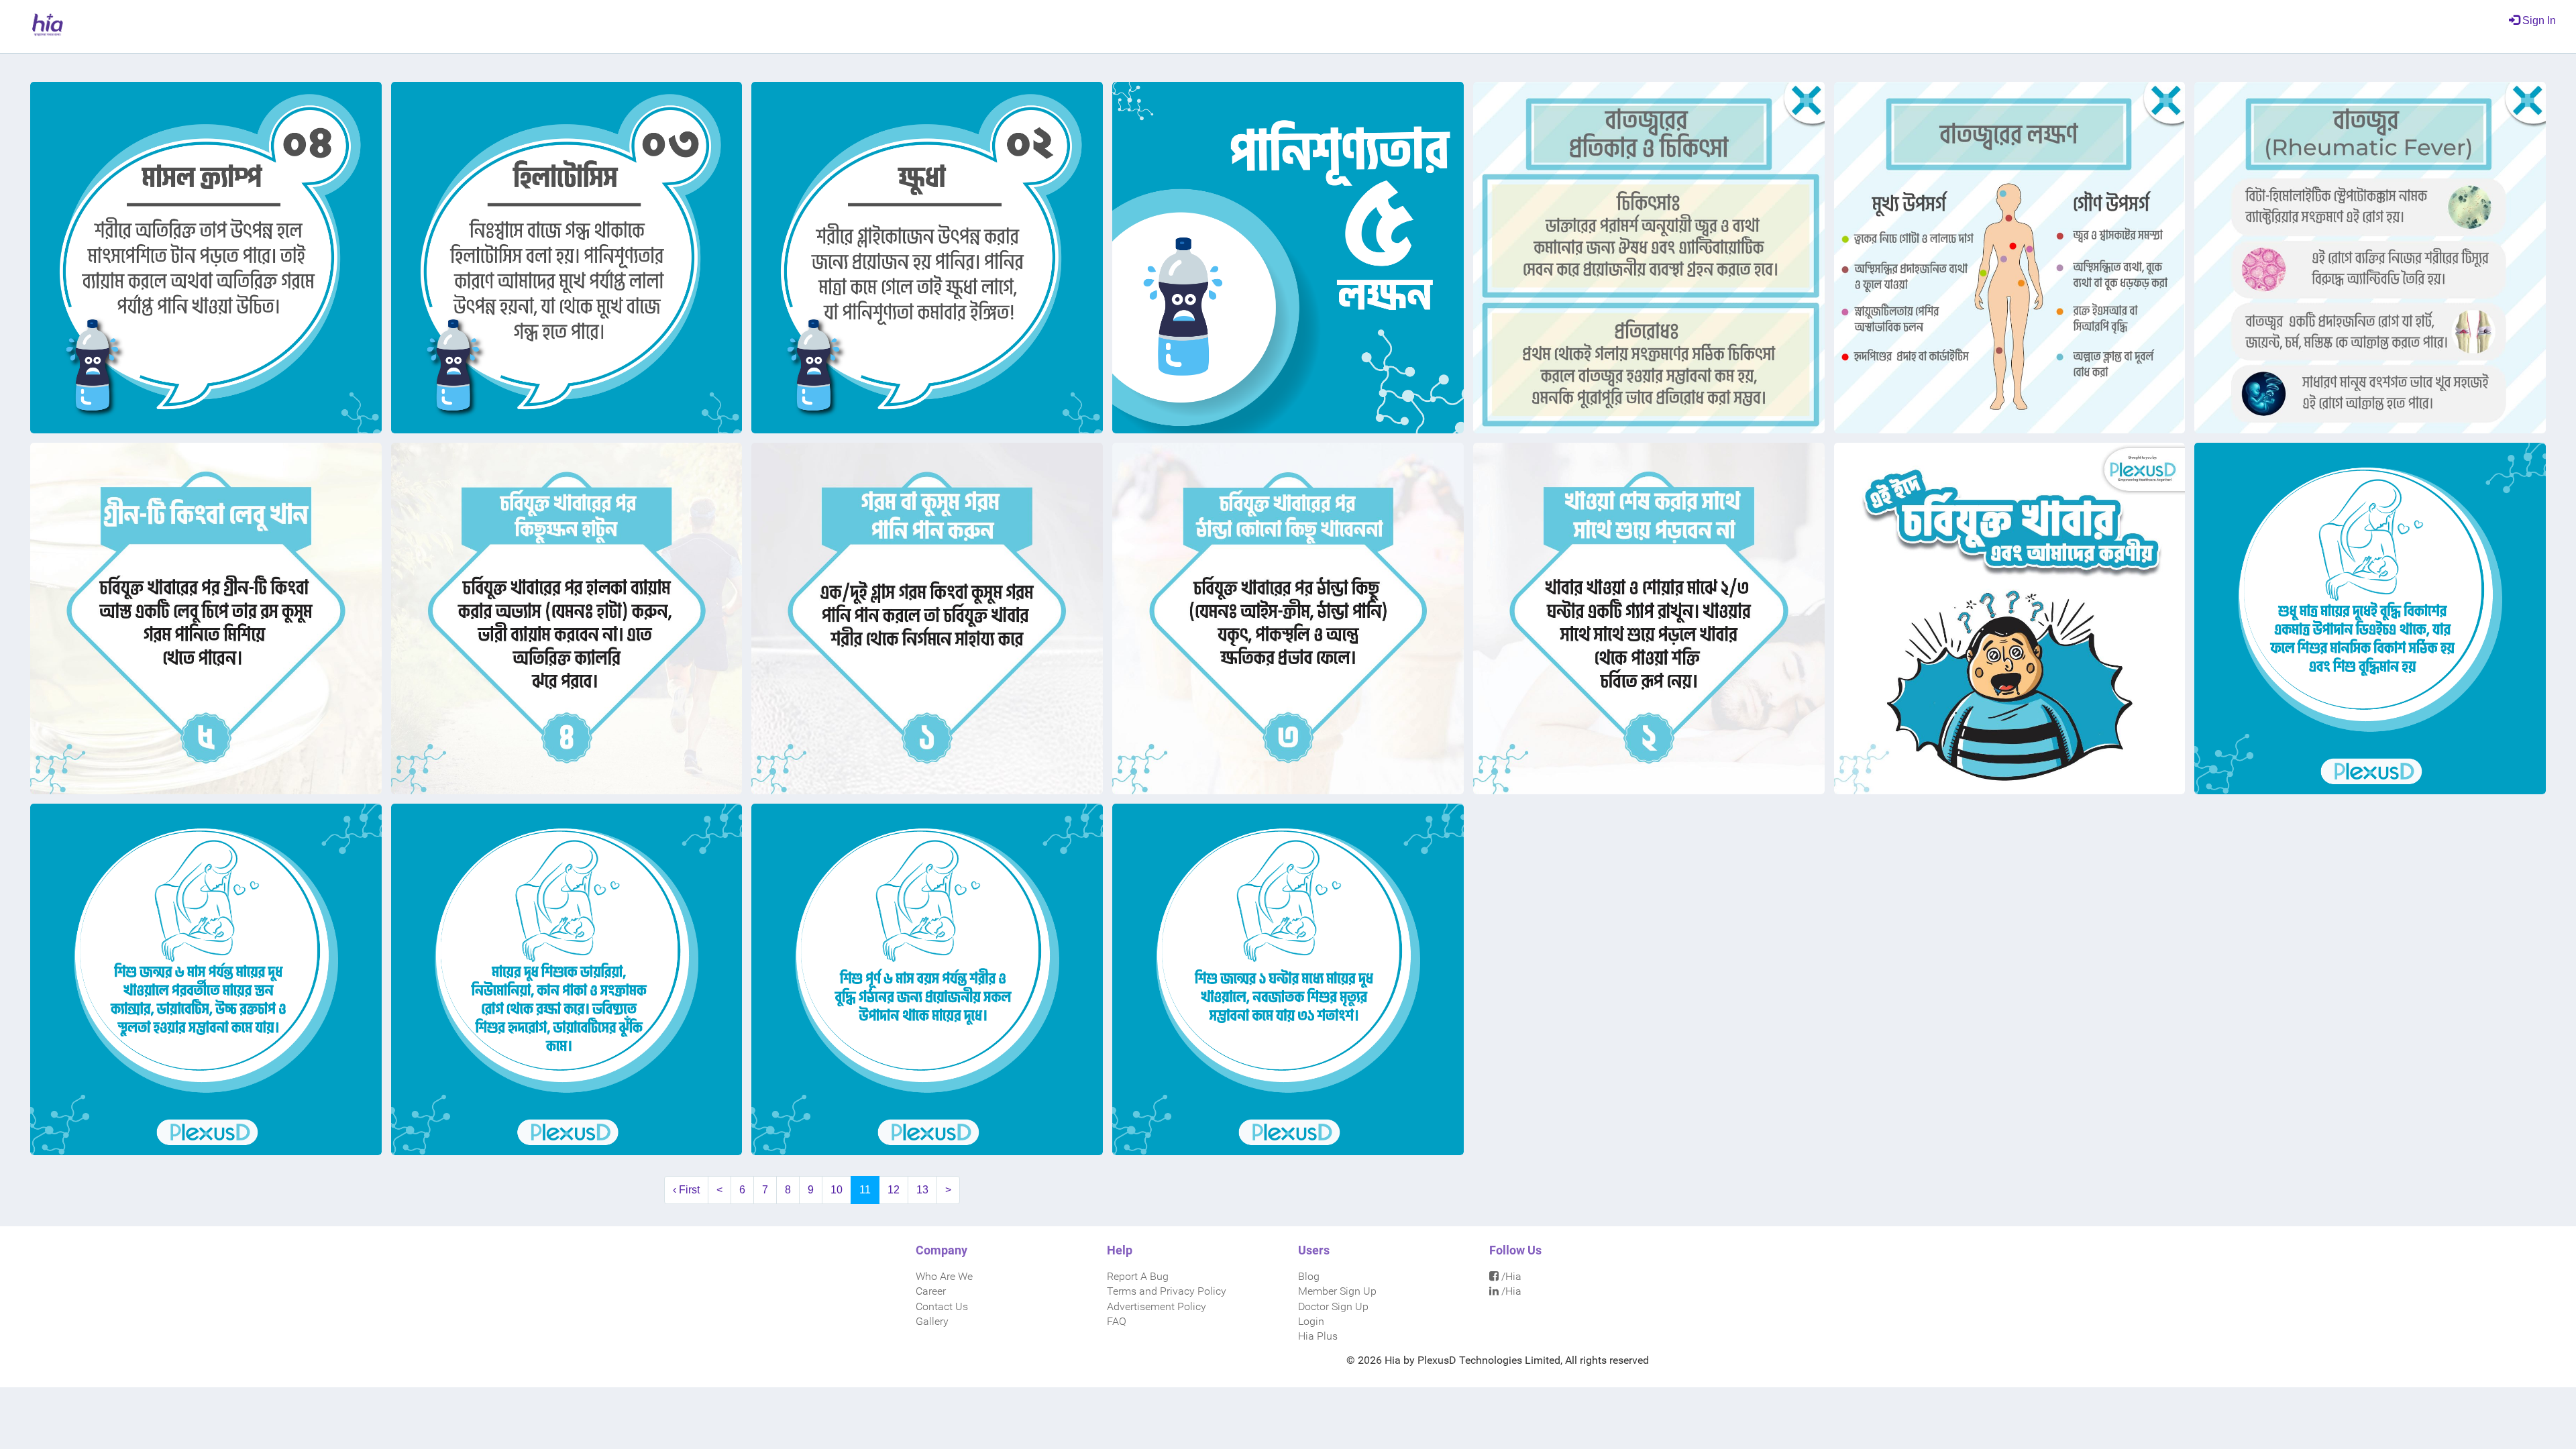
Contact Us (942, 1306)
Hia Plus (1318, 1336)
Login (1311, 1321)
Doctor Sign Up (1333, 1306)
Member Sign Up (1337, 1291)
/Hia (1510, 1276)
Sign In (2538, 20)
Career (931, 1291)
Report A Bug (1138, 1276)
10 (837, 1190)
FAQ (1117, 1321)
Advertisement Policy (1157, 1306)
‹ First (686, 1190)
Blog (1309, 1276)
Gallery (932, 1321)
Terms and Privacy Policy (1167, 1291)
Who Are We (944, 1276)
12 (894, 1190)
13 (922, 1190)
